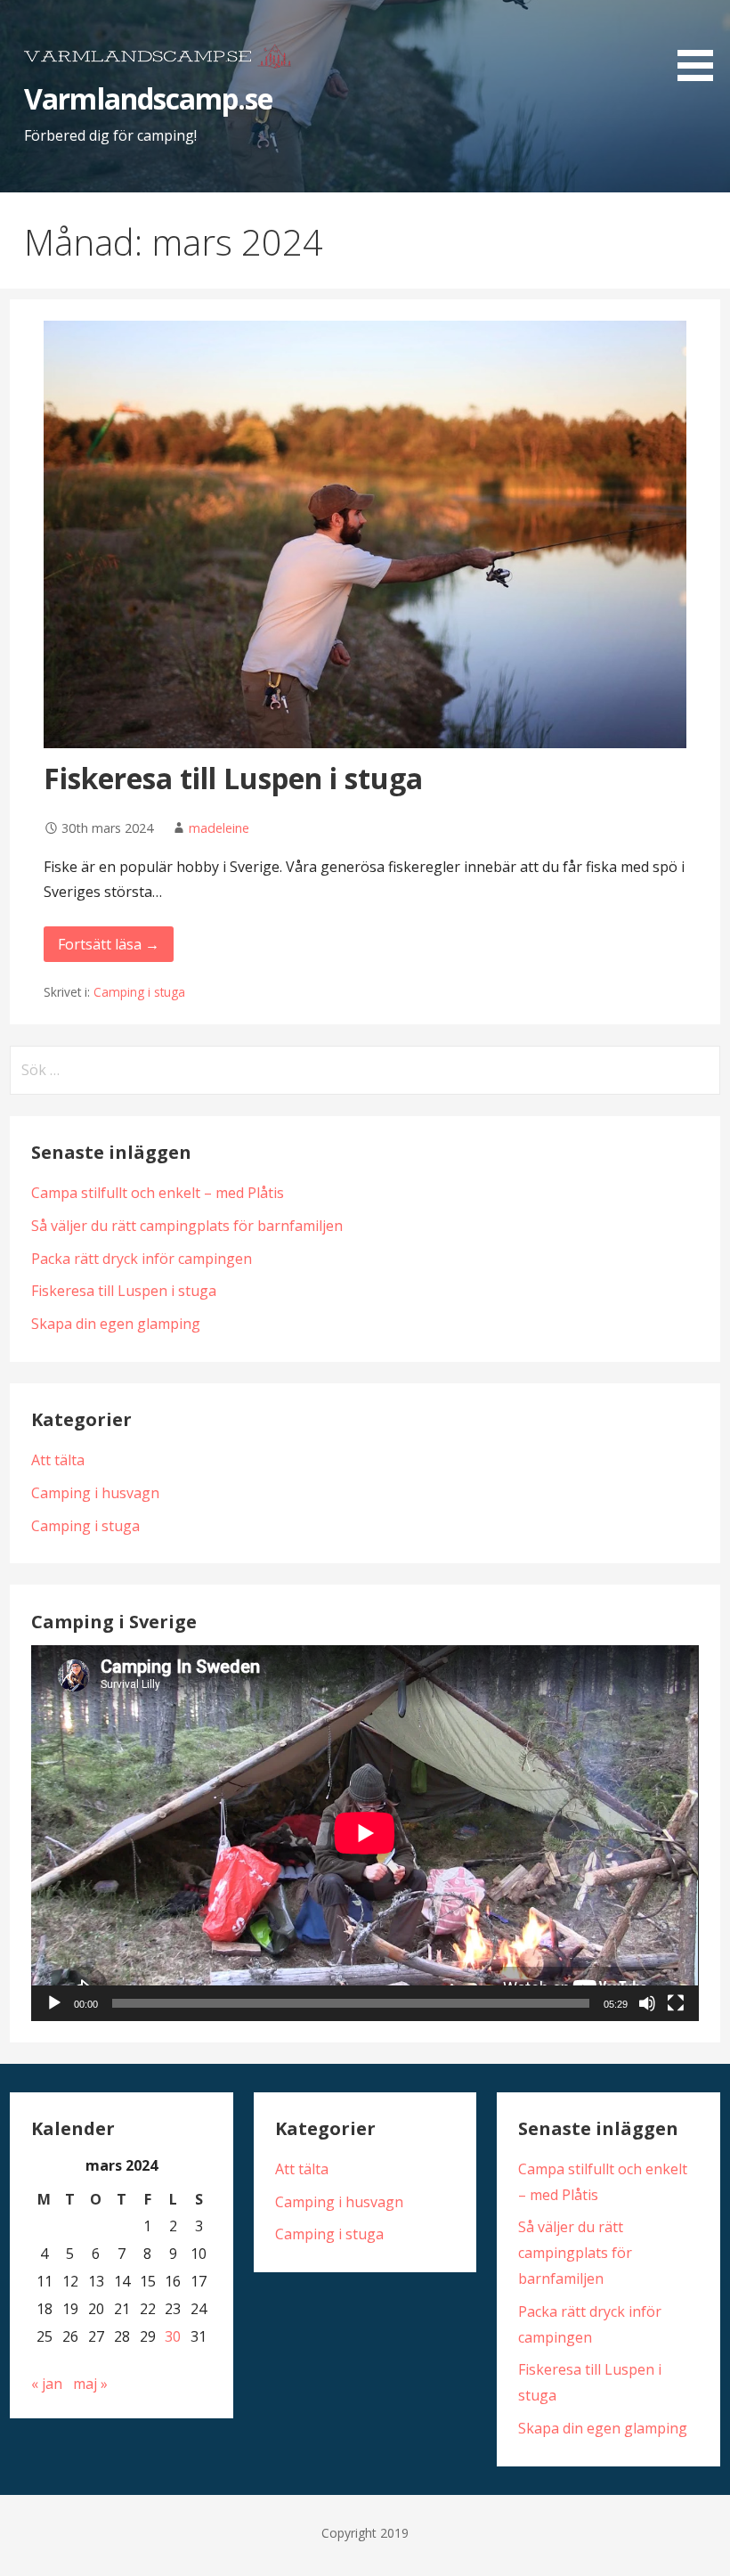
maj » (90, 2384)
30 (173, 2336)
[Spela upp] (54, 2003)
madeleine (219, 828)
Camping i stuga (139, 992)
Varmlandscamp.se (148, 98)
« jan (47, 2384)
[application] (365, 1833)
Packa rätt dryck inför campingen (142, 1259)
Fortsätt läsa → (109, 944)
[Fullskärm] (676, 2003)
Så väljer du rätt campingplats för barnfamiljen (187, 1226)
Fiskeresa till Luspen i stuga (233, 778)
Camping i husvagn (95, 1493)
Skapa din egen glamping (116, 1324)
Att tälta (58, 1460)
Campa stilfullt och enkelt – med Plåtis (158, 1193)
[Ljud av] (647, 2003)
